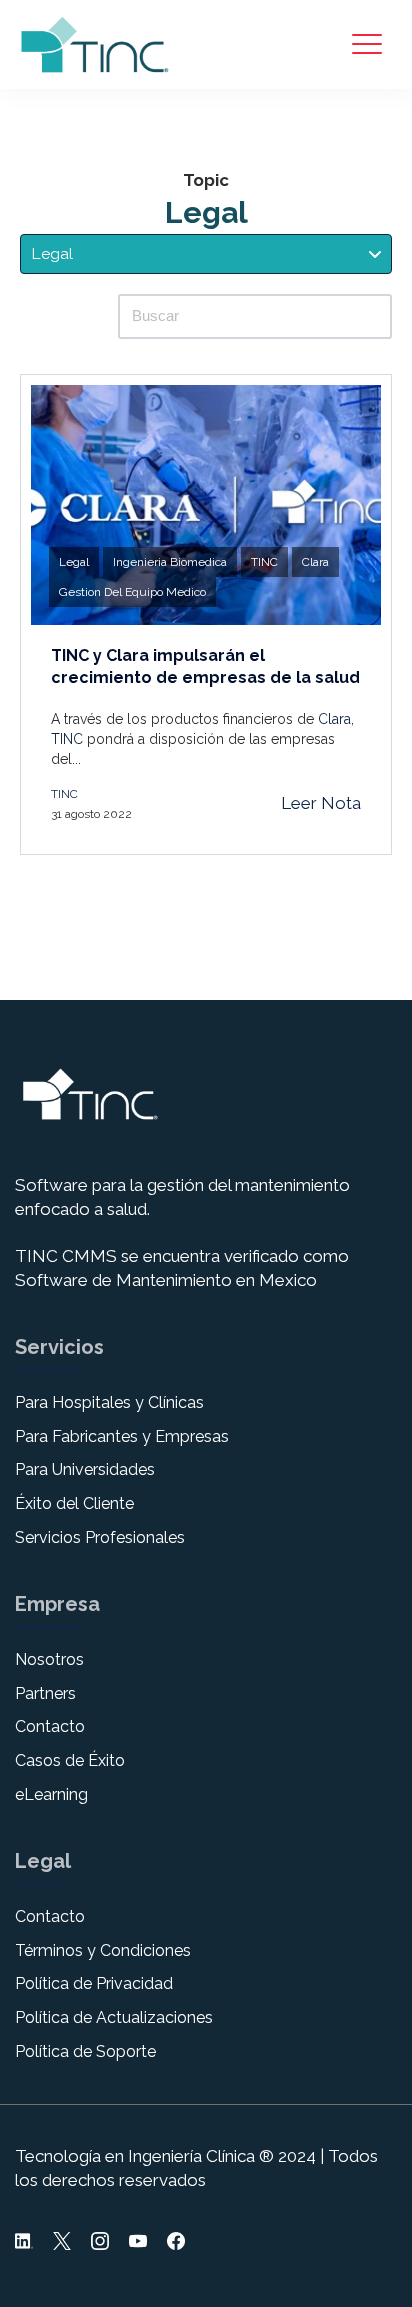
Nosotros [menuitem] (49, 1659)
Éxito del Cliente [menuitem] (74, 1503)
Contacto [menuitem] (50, 1726)
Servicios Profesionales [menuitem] (100, 1537)
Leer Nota (321, 803)
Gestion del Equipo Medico (132, 592)
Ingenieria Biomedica (170, 562)
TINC (264, 562)
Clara (315, 562)
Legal (74, 562)
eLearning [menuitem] (51, 1794)
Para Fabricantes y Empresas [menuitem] (122, 1436)
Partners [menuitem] (45, 1693)
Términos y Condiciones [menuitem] (103, 1950)
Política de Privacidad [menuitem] (94, 1983)
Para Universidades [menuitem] (85, 1469)
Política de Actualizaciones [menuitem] (114, 2017)
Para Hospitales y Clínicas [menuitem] (109, 1402)
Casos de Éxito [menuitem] (70, 1760)
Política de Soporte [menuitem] (85, 2051)
